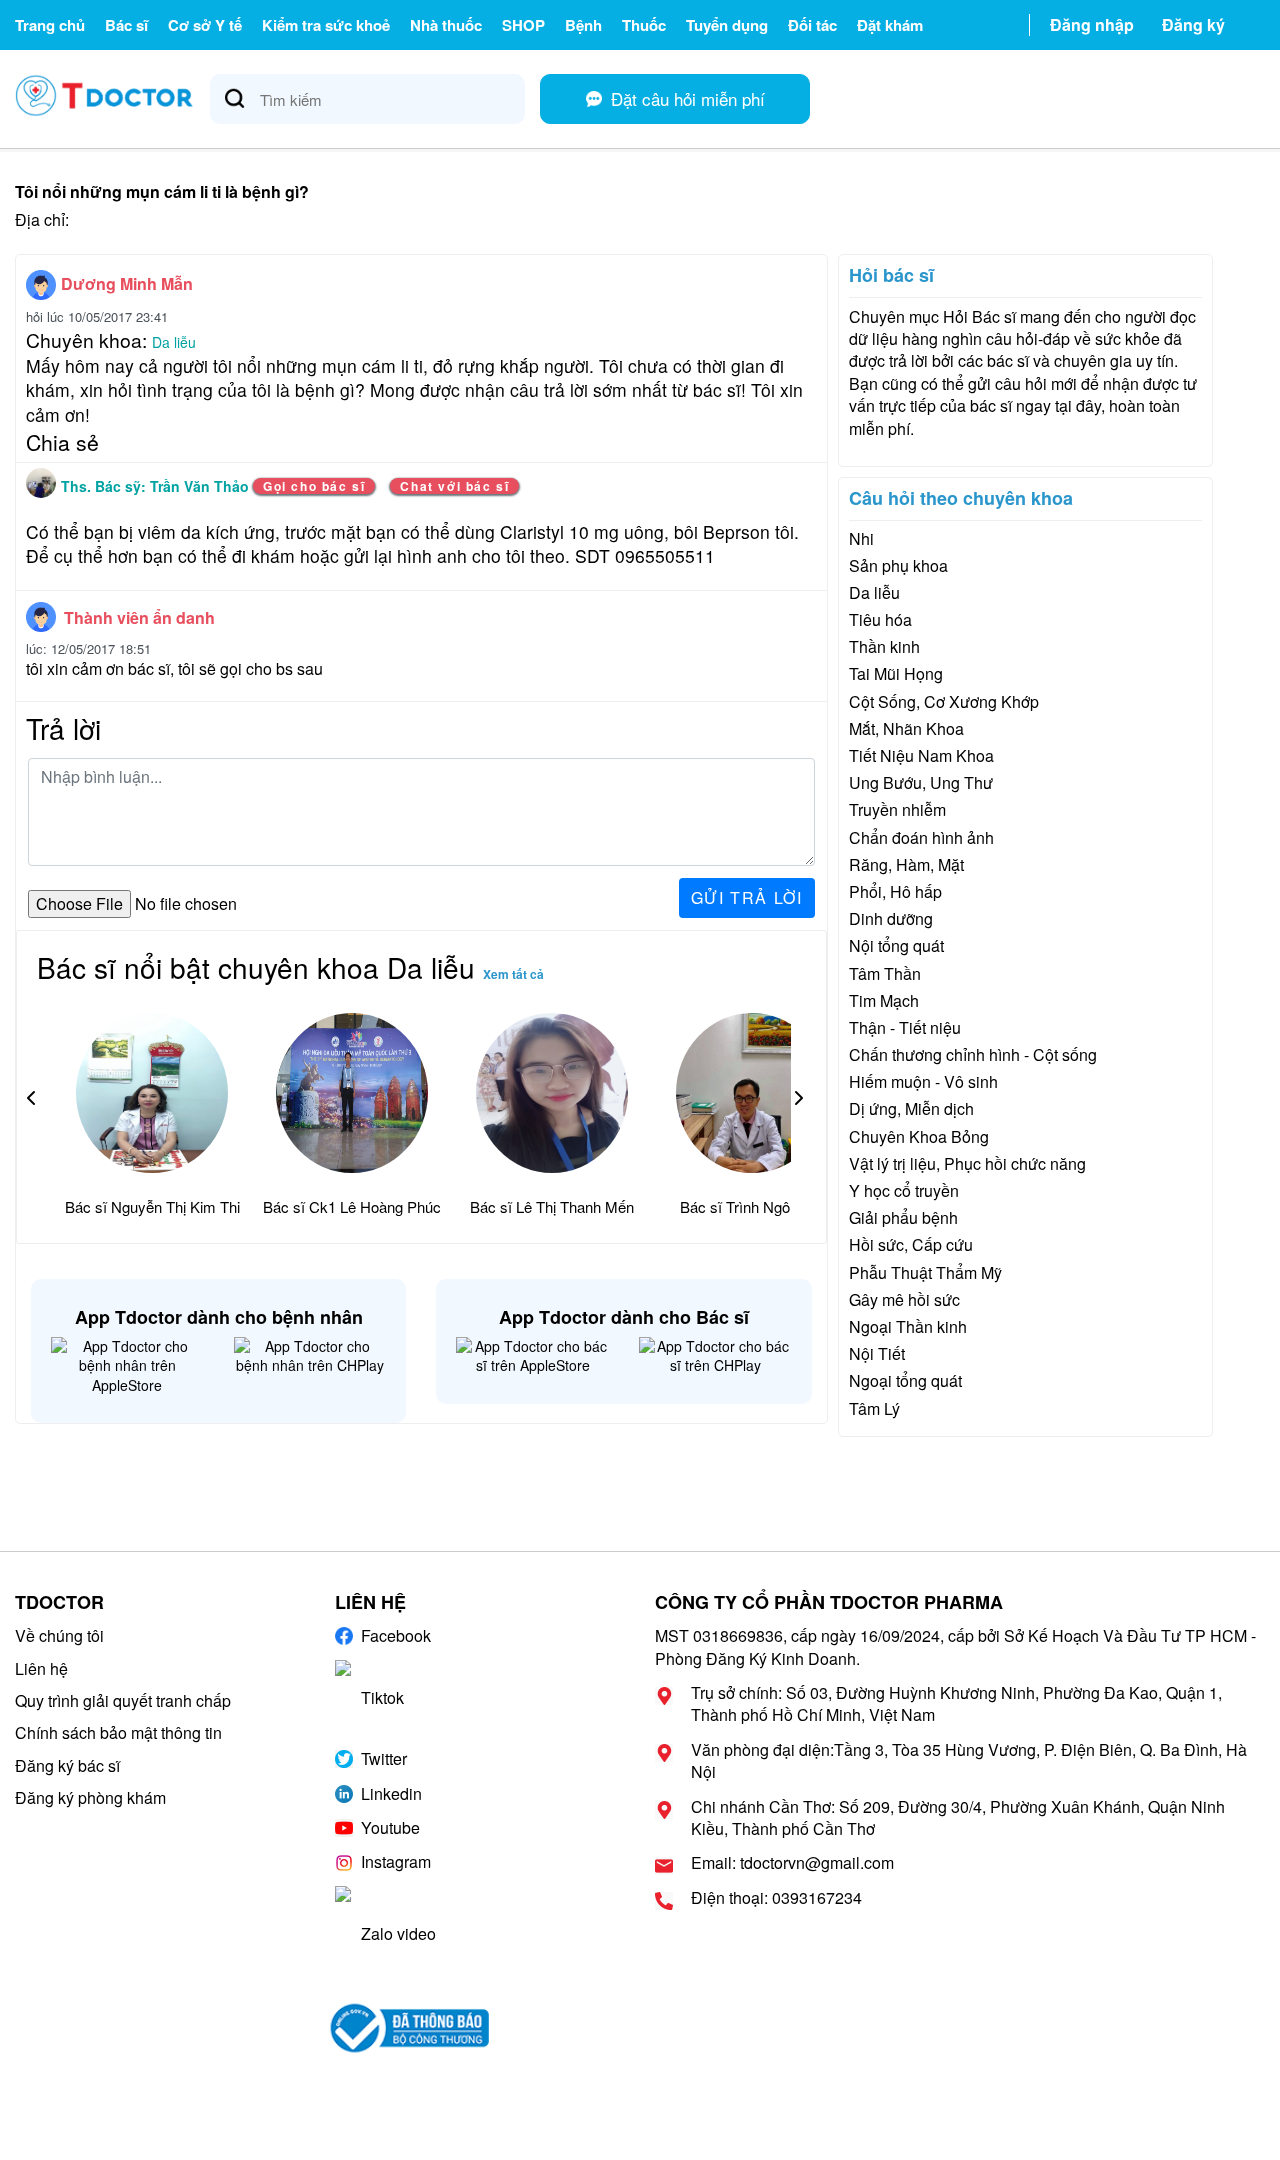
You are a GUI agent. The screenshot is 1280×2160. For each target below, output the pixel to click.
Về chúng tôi (59, 1635)
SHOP (523, 25)
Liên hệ (41, 1668)
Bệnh (583, 25)
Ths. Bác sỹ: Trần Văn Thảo (157, 486)
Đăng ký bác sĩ (67, 1765)
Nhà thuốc (446, 25)
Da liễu (174, 342)
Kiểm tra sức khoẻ (326, 25)
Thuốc (644, 25)
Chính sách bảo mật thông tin (118, 1732)
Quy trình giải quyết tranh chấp (123, 1700)
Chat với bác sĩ (454, 486)
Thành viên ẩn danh (139, 617)
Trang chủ (50, 25)
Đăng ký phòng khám (90, 1797)
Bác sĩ (126, 25)
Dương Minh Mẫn (127, 283)
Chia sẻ (62, 442)
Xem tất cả (513, 974)
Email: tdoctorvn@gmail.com (792, 1863)
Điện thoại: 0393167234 (776, 1898)
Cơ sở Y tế (205, 25)
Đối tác (812, 25)
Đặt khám (890, 25)
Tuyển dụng (727, 25)
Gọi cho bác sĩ (314, 486)
